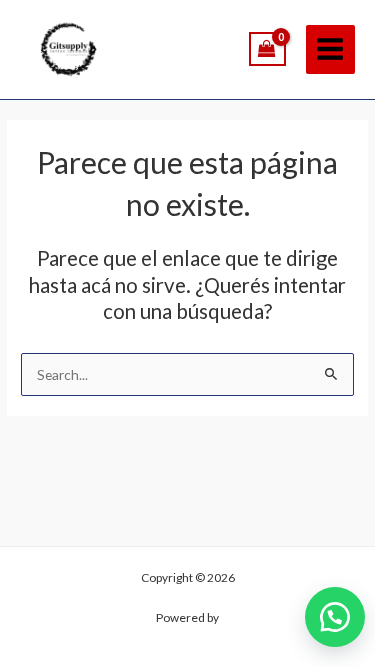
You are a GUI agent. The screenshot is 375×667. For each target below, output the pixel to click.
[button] (335, 617)
